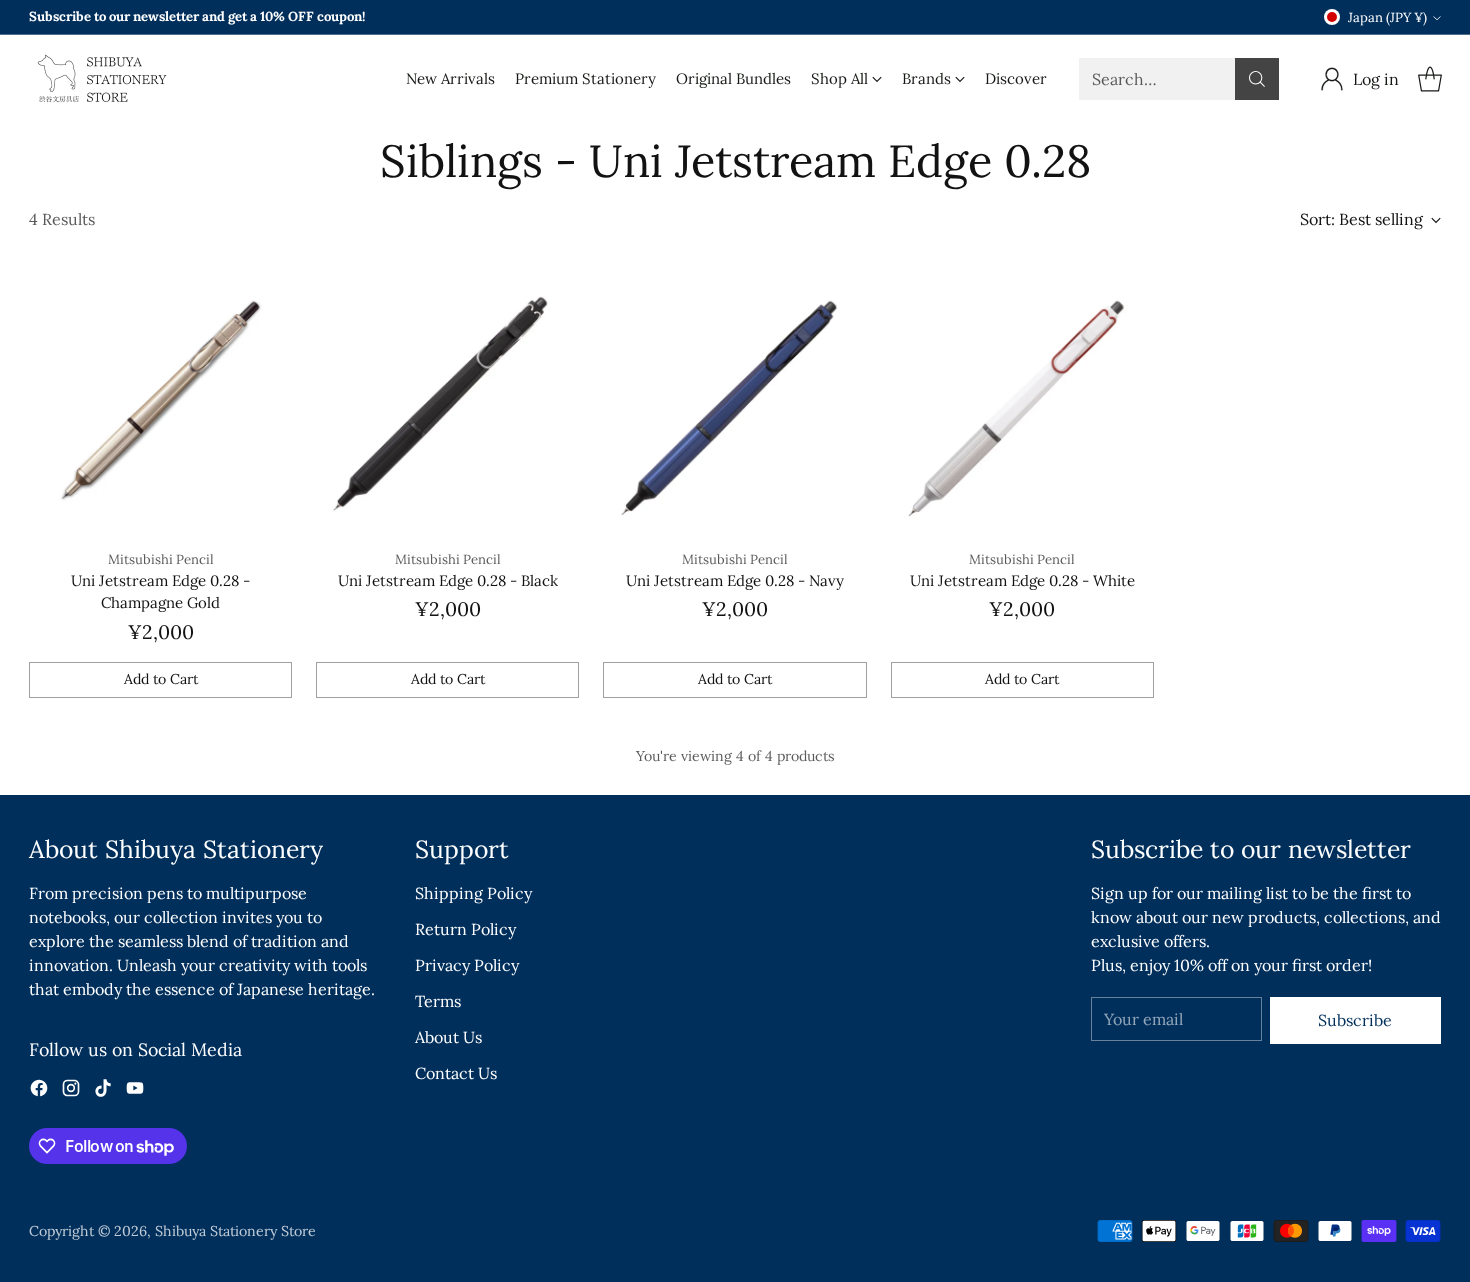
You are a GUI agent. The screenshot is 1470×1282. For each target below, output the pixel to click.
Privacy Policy (467, 965)
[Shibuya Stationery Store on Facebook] (39, 1091)
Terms (438, 1001)
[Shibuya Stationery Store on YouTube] (135, 1091)
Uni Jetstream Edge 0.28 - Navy (735, 580)
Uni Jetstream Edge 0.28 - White (1022, 580)
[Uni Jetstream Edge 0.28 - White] (1022, 402)
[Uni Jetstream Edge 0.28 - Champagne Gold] (160, 402)
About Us (448, 1037)
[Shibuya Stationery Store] (99, 79)
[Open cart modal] (1430, 79)
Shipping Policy (473, 893)
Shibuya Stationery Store (235, 1231)
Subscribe (1355, 1020)
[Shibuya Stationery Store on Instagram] (71, 1091)
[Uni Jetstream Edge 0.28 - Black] (447, 402)
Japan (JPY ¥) (1387, 17)
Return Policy (465, 929)
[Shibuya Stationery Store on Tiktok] (103, 1091)
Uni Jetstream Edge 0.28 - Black (448, 580)
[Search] (1257, 79)
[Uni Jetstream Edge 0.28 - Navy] (734, 402)
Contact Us (456, 1073)
